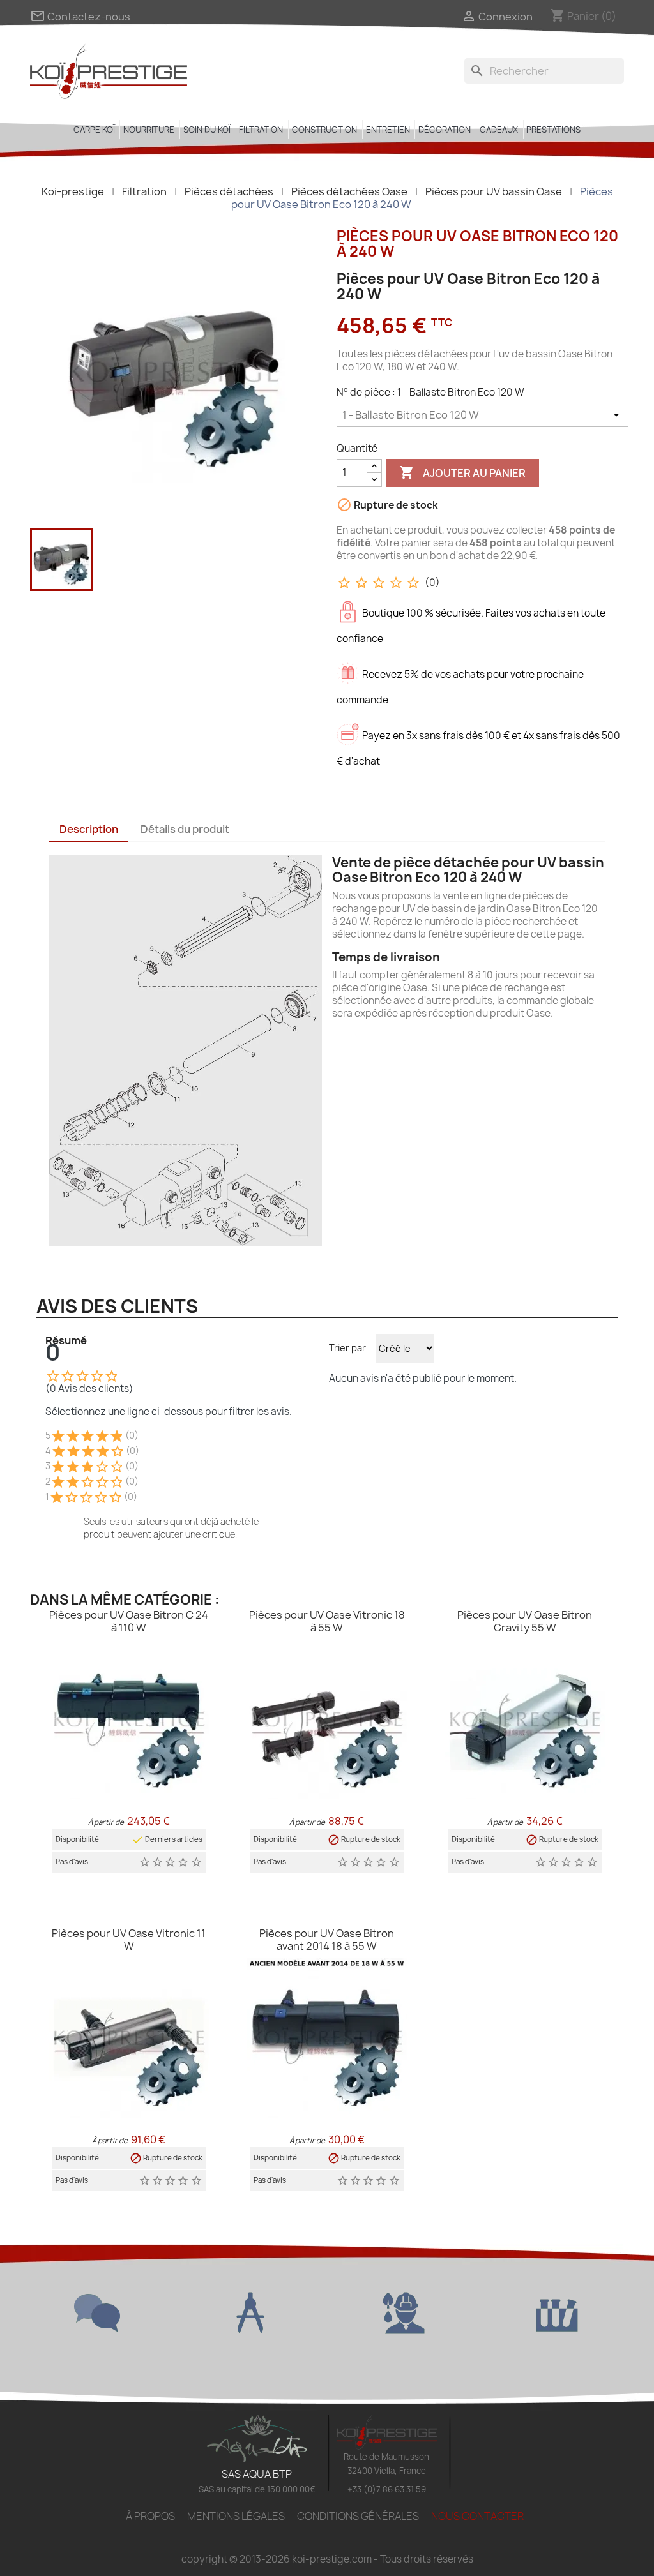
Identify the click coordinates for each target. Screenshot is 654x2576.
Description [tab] (89, 829)
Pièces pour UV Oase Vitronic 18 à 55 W (327, 1621)
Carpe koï (94, 130)
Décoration (445, 130)
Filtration (261, 130)
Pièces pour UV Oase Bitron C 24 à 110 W (129, 1621)
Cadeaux (499, 130)
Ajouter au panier (462, 472)
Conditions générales (358, 2516)
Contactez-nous (80, 17)
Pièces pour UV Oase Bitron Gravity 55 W (525, 1621)
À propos (150, 2516)
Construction (324, 130)
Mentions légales (236, 2516)
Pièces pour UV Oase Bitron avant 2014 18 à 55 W (327, 1940)
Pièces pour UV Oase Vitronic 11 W (129, 1940)
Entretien (388, 130)
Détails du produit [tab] (185, 829)
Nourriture (149, 130)
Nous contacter (477, 2516)
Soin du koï (207, 130)
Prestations (553, 130)
